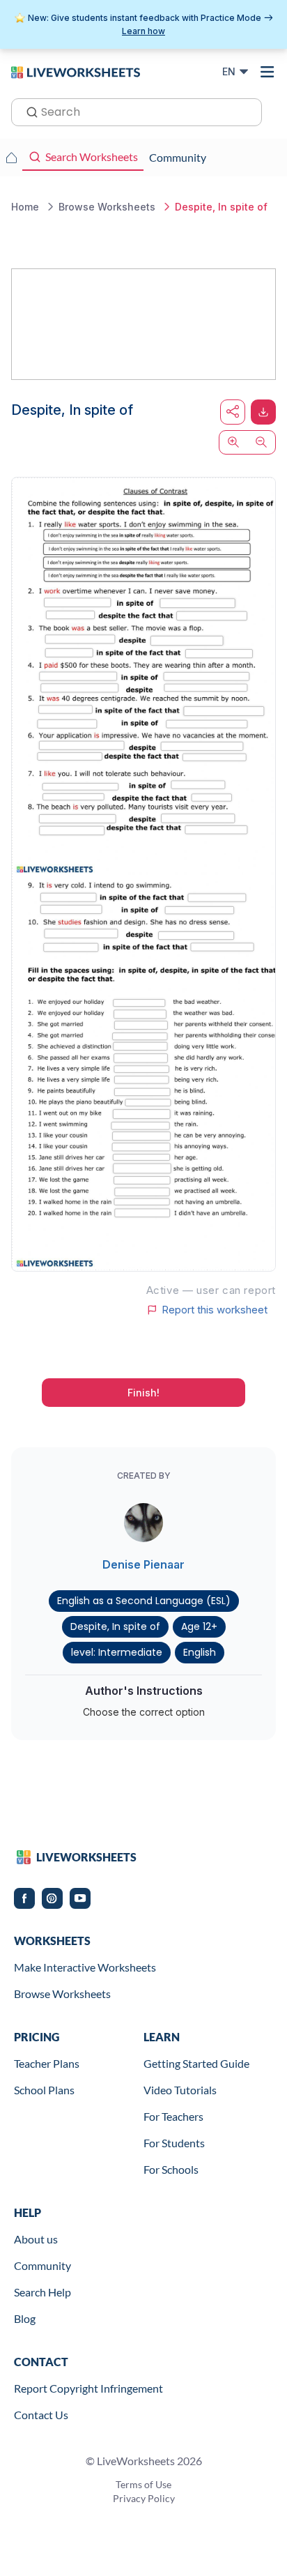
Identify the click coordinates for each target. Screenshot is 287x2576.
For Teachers (173, 2116)
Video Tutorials (180, 2090)
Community (42, 2265)
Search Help (42, 2292)
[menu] (267, 72)
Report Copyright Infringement (88, 2388)
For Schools (171, 2169)
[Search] (28, 111)
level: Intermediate (117, 1652)
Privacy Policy (144, 2498)
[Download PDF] (263, 412)
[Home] (76, 71)
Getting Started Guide (196, 2063)
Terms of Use (143, 2484)
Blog (25, 2318)
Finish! (143, 1393)
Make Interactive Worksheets (85, 1967)
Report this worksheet (215, 1310)
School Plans (44, 2090)
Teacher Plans (47, 2063)
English (200, 1652)
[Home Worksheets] (11, 158)
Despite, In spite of (115, 1626)
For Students (174, 2143)
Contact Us (41, 2415)
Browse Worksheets (62, 1994)
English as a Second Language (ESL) (144, 1601)
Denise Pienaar (143, 1564)
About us (36, 2239)
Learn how (143, 31)
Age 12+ (199, 1626)
